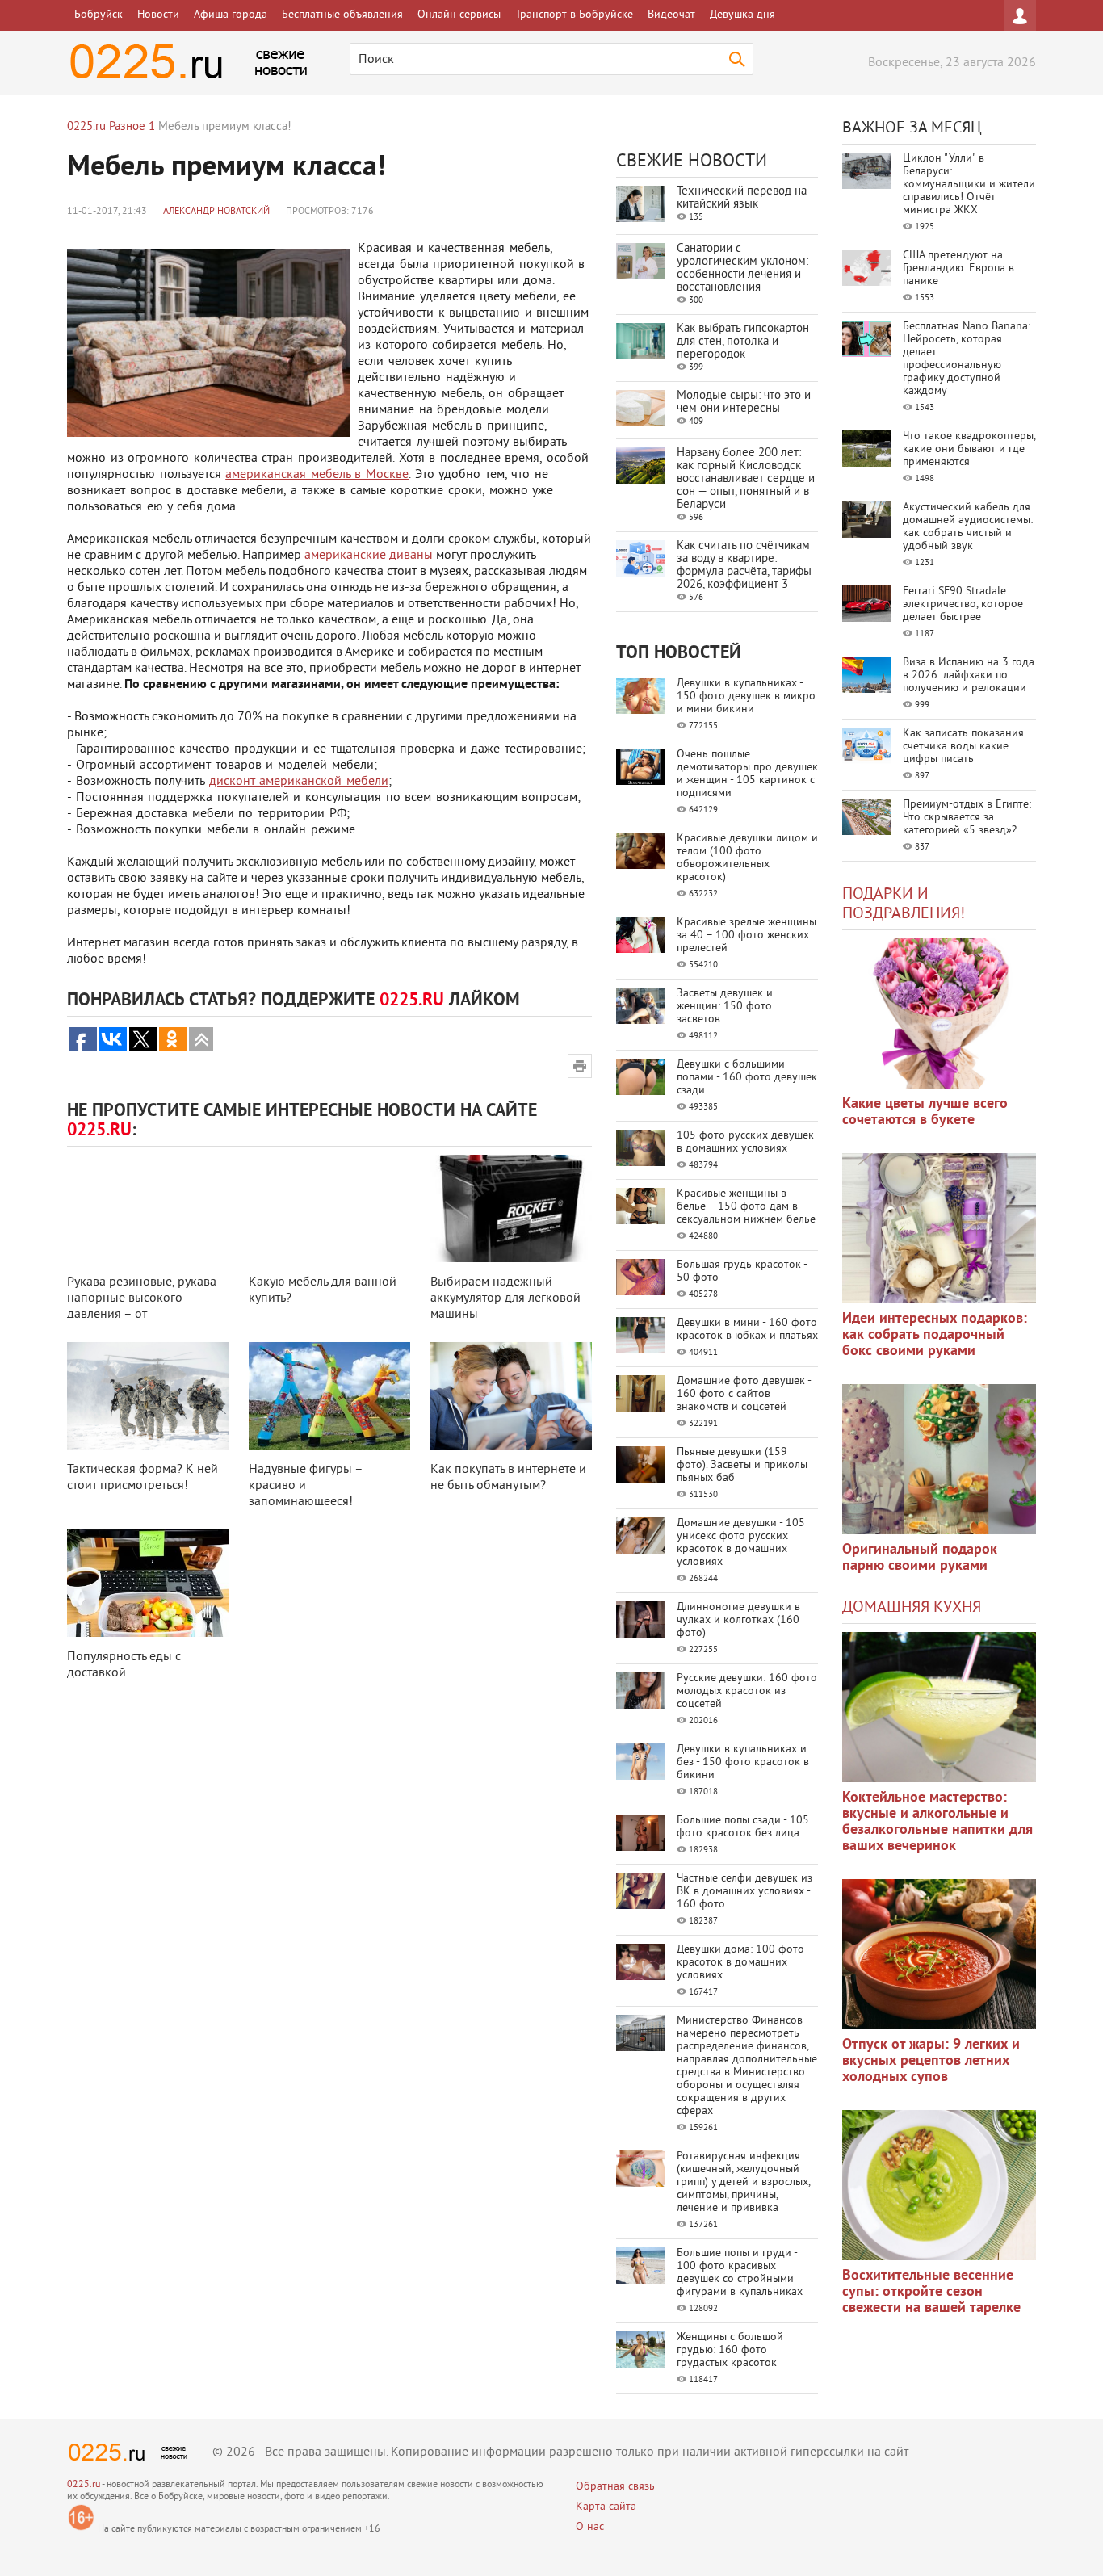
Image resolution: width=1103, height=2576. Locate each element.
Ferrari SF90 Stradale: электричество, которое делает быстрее (963, 604)
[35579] (939, 1013)
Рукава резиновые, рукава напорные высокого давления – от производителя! (142, 1307)
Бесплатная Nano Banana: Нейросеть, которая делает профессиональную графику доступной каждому (967, 359)
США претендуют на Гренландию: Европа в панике (958, 269)
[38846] (939, 1707)
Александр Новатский (216, 212)
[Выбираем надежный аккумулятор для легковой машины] (511, 1208)
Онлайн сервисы (459, 15)
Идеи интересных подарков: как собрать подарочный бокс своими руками (935, 1335)
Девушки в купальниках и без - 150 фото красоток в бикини (743, 1762)
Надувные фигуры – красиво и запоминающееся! (306, 1486)
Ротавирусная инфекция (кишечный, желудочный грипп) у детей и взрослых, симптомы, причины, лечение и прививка (743, 2182)
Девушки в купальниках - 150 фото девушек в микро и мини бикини (746, 696)
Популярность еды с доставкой (124, 1665)
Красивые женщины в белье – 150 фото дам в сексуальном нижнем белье (746, 1207)
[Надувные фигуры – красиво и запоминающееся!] (329, 1396)
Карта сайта (606, 2507)
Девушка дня (742, 15)
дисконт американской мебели (299, 782)
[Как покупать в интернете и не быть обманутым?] (511, 1396)
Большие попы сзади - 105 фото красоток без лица (743, 1827)
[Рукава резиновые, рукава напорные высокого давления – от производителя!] (148, 1208)
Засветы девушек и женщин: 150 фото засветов (725, 1007)
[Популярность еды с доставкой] (148, 1583)
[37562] (939, 1954)
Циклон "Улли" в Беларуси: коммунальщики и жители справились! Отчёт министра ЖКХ (969, 185)
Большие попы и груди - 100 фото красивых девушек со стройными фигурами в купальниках (740, 2273)
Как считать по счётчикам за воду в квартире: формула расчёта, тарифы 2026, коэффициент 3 (744, 566)
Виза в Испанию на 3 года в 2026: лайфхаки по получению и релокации (969, 675)
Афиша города (231, 15)
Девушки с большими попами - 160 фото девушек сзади (747, 1078)
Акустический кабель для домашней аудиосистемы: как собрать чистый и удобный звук (968, 527)
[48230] (939, 1228)
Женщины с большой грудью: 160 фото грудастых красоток (730, 2350)
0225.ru (84, 2485)
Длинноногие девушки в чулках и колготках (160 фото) (738, 1620)
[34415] (939, 1459)
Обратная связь (615, 2487)
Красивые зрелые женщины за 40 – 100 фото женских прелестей (747, 936)
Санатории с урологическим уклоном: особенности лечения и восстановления (742, 269)
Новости (158, 15)
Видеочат (671, 15)
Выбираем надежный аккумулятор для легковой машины (505, 1298)
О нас (590, 2527)
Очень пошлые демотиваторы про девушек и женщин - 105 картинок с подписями (747, 774)
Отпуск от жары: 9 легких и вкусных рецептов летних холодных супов (931, 2061)
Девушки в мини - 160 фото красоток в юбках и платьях (747, 1330)
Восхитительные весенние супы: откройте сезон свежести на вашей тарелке (931, 2292)
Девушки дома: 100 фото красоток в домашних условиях (740, 1963)
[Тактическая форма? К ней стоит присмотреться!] (148, 1396)
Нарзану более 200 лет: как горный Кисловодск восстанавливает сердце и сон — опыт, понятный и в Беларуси (746, 479)
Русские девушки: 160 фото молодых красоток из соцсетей (747, 1691)
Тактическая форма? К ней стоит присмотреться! (143, 1478)
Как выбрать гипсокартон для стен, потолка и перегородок (743, 342)
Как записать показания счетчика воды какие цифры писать (963, 747)
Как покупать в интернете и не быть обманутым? (508, 1478)
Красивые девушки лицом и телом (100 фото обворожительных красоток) (747, 858)
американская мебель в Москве (317, 475)
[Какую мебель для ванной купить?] (329, 1208)
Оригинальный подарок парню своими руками (920, 1558)
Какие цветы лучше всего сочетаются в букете (925, 1112)
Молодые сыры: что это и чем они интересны (744, 403)
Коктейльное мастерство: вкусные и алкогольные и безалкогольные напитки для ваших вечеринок (937, 1822)
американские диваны (369, 556)
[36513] (939, 2185)
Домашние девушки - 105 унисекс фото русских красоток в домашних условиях (741, 1543)
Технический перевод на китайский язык (742, 198)
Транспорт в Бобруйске (574, 15)
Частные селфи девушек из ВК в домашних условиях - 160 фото (744, 1892)
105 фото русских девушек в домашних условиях (745, 1142)
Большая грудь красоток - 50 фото (742, 1271)
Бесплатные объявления (342, 15)
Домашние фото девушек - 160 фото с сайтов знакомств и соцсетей (744, 1394)
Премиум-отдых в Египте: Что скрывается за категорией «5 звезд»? (967, 818)
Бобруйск (99, 15)
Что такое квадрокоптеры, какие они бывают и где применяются (969, 449)
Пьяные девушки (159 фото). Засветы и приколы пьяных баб (742, 1465)
